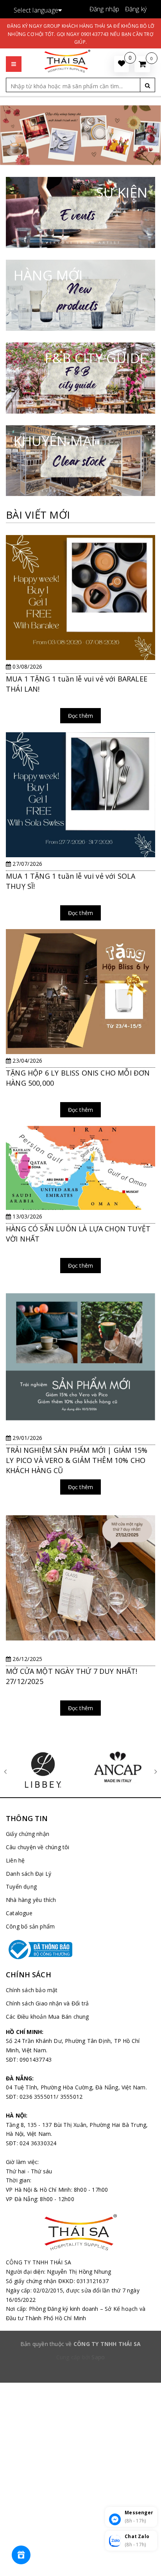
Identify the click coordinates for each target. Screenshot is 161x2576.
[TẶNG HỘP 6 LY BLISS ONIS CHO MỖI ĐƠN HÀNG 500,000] (80, 1028)
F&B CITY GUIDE (96, 358)
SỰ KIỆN (122, 192)
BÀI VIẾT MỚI (38, 515)
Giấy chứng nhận (28, 1834)
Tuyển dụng (21, 1887)
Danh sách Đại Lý (29, 1874)
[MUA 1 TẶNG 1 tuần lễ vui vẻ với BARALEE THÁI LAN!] (80, 634)
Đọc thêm (81, 716)
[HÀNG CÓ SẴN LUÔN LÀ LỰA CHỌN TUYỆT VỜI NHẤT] (80, 1204)
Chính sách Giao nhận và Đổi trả (47, 2003)
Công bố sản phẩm (30, 1926)
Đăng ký (136, 9)
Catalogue (19, 1913)
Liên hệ (15, 1860)
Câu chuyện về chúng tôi (38, 1847)
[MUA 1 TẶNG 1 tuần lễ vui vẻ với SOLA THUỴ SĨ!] (80, 831)
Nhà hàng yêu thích (31, 1900)
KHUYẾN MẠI (54, 441)
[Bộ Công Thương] (80, 1950)
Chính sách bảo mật (32, 1990)
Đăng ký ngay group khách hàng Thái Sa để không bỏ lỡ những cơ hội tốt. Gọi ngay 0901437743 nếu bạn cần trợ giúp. (80, 34)
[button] (14, 56)
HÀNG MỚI (48, 275)
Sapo (98, 2357)
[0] (142, 64)
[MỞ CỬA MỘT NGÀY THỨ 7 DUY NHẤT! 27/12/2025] (80, 1614)
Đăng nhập (105, 9)
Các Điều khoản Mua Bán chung (47, 2017)
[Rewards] (21, 2555)
